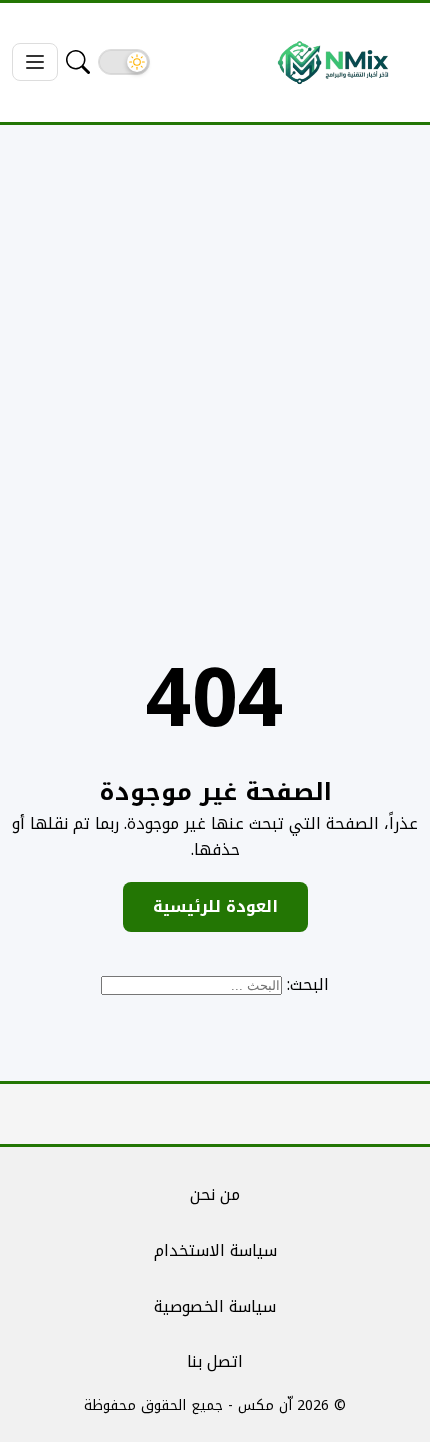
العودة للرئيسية (215, 906)
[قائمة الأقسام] (35, 62)
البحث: (308, 984)
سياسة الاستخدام (215, 1250)
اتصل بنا (215, 1361)
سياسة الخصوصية (215, 1306)
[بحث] (78, 62)
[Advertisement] (215, 366)
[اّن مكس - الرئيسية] (333, 62)
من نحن (215, 1194)
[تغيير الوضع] (124, 62)
